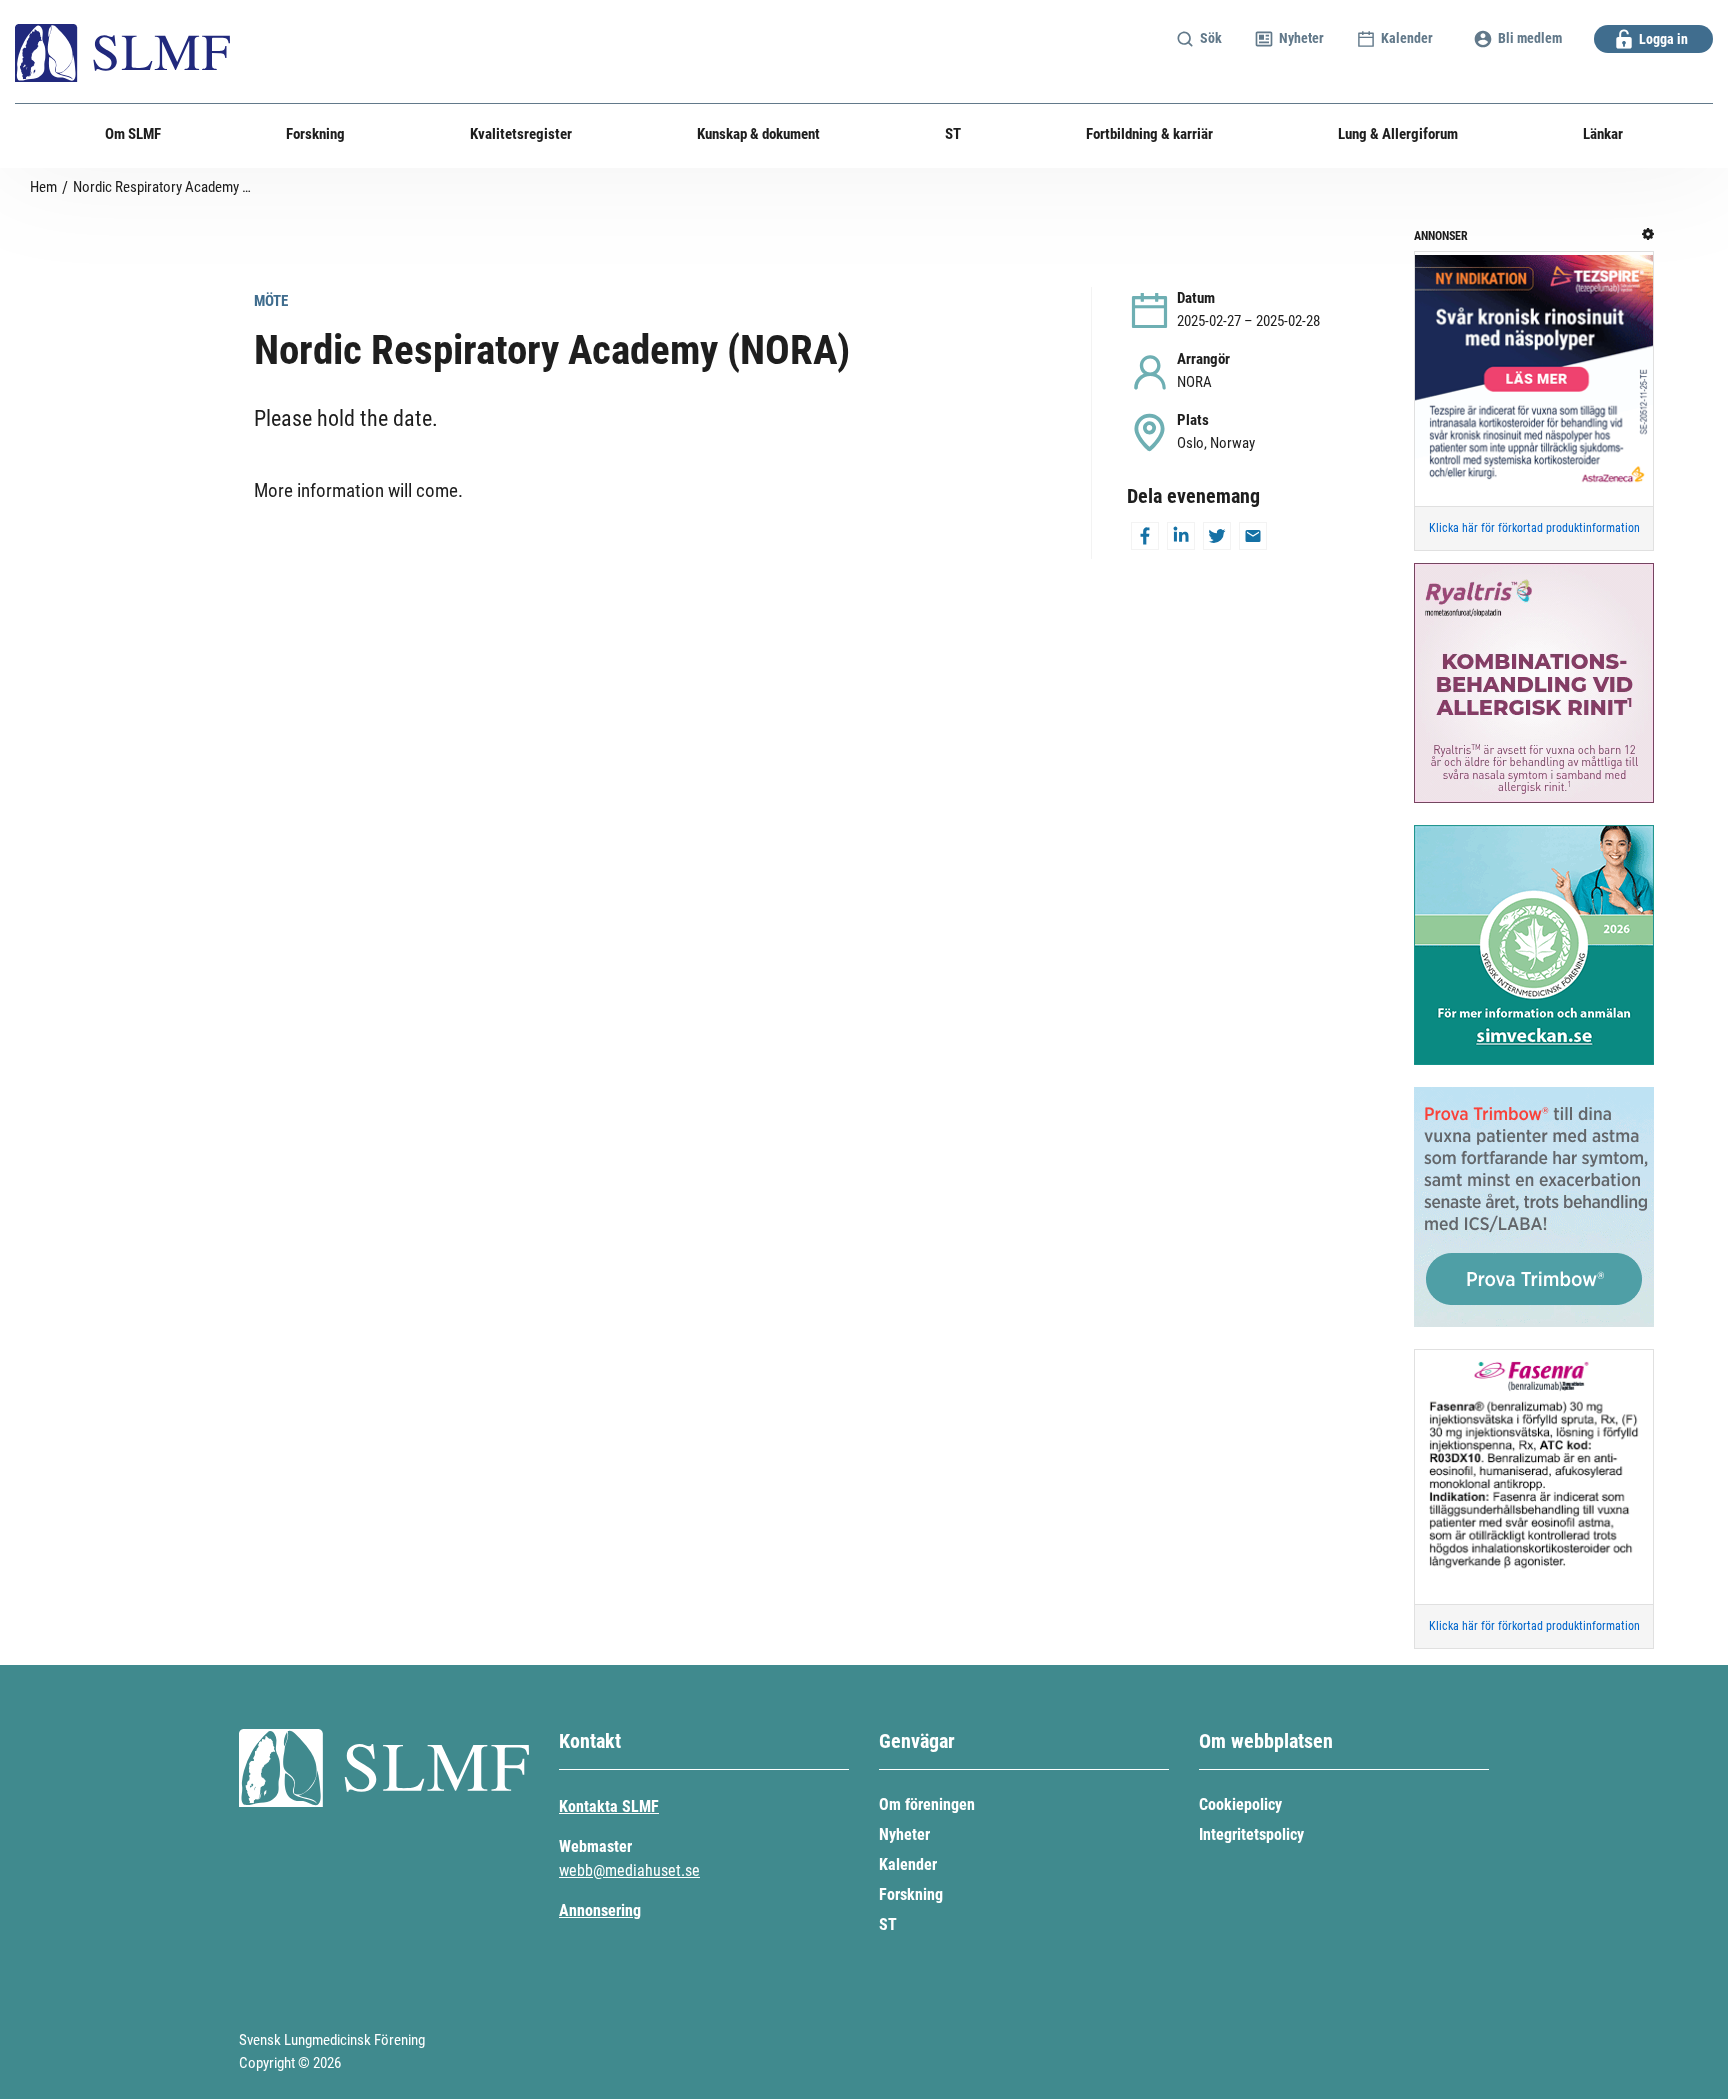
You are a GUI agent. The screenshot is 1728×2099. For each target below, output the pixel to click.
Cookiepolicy (1240, 1804)
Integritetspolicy (1251, 1834)
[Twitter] (1217, 540)
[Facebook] (1145, 540)
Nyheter (904, 1834)
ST (888, 1924)
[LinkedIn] (1181, 540)
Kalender (908, 1864)
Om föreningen (927, 1804)
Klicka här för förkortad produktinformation (1534, 528)
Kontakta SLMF (609, 1806)
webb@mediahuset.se (629, 1870)
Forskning (911, 1894)
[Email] (1253, 540)
